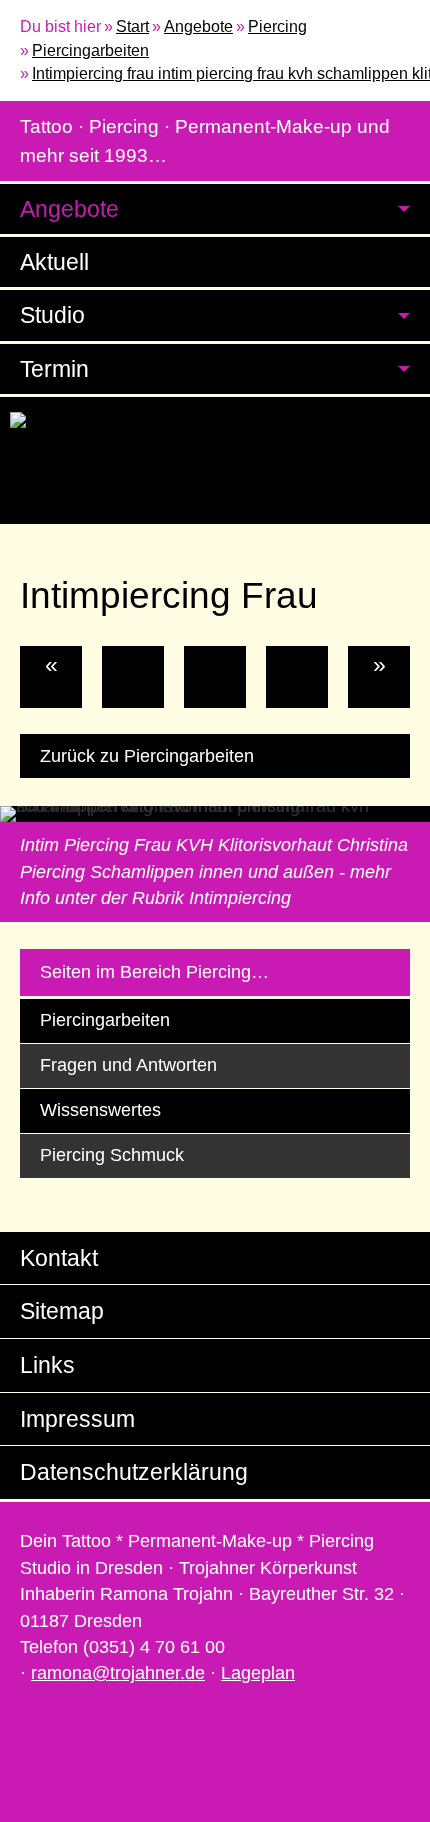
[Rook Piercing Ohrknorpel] (297, 677)
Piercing (277, 26)
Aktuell (54, 262)
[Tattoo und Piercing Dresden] (215, 422)
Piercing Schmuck (112, 1155)
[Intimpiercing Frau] (215, 677)
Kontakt (59, 1258)
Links (47, 1365)
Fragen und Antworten (128, 1065)
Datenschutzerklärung (134, 1472)
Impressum (77, 1419)
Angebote (198, 26)
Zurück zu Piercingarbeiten (147, 756)
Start (132, 26)
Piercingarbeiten (90, 50)
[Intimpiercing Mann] (133, 677)
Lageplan (258, 1673)
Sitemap (62, 1311)
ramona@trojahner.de (118, 1673)
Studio (52, 315)
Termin (54, 369)
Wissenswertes (100, 1110)
